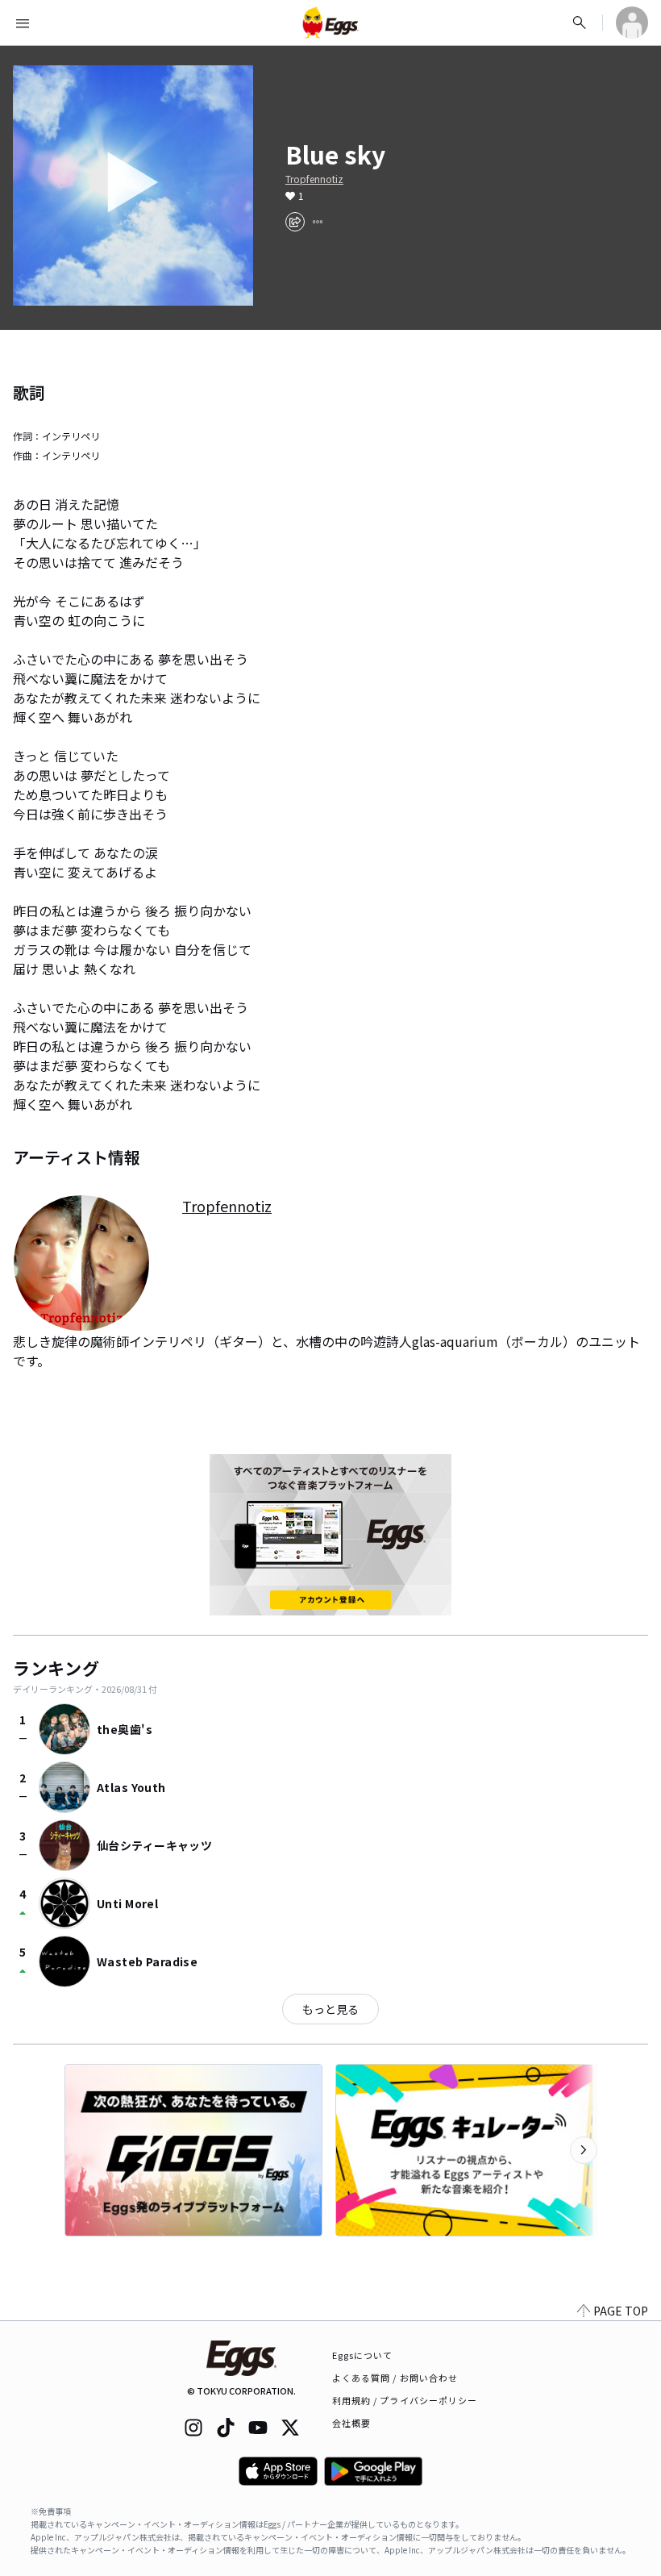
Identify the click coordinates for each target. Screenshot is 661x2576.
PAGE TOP (621, 2311)
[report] (318, 222)
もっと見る (330, 2009)
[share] (295, 222)
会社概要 (351, 2423)
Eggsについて (363, 2355)
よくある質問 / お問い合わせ (395, 2378)
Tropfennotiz (314, 179)
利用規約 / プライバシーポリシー (405, 2400)
